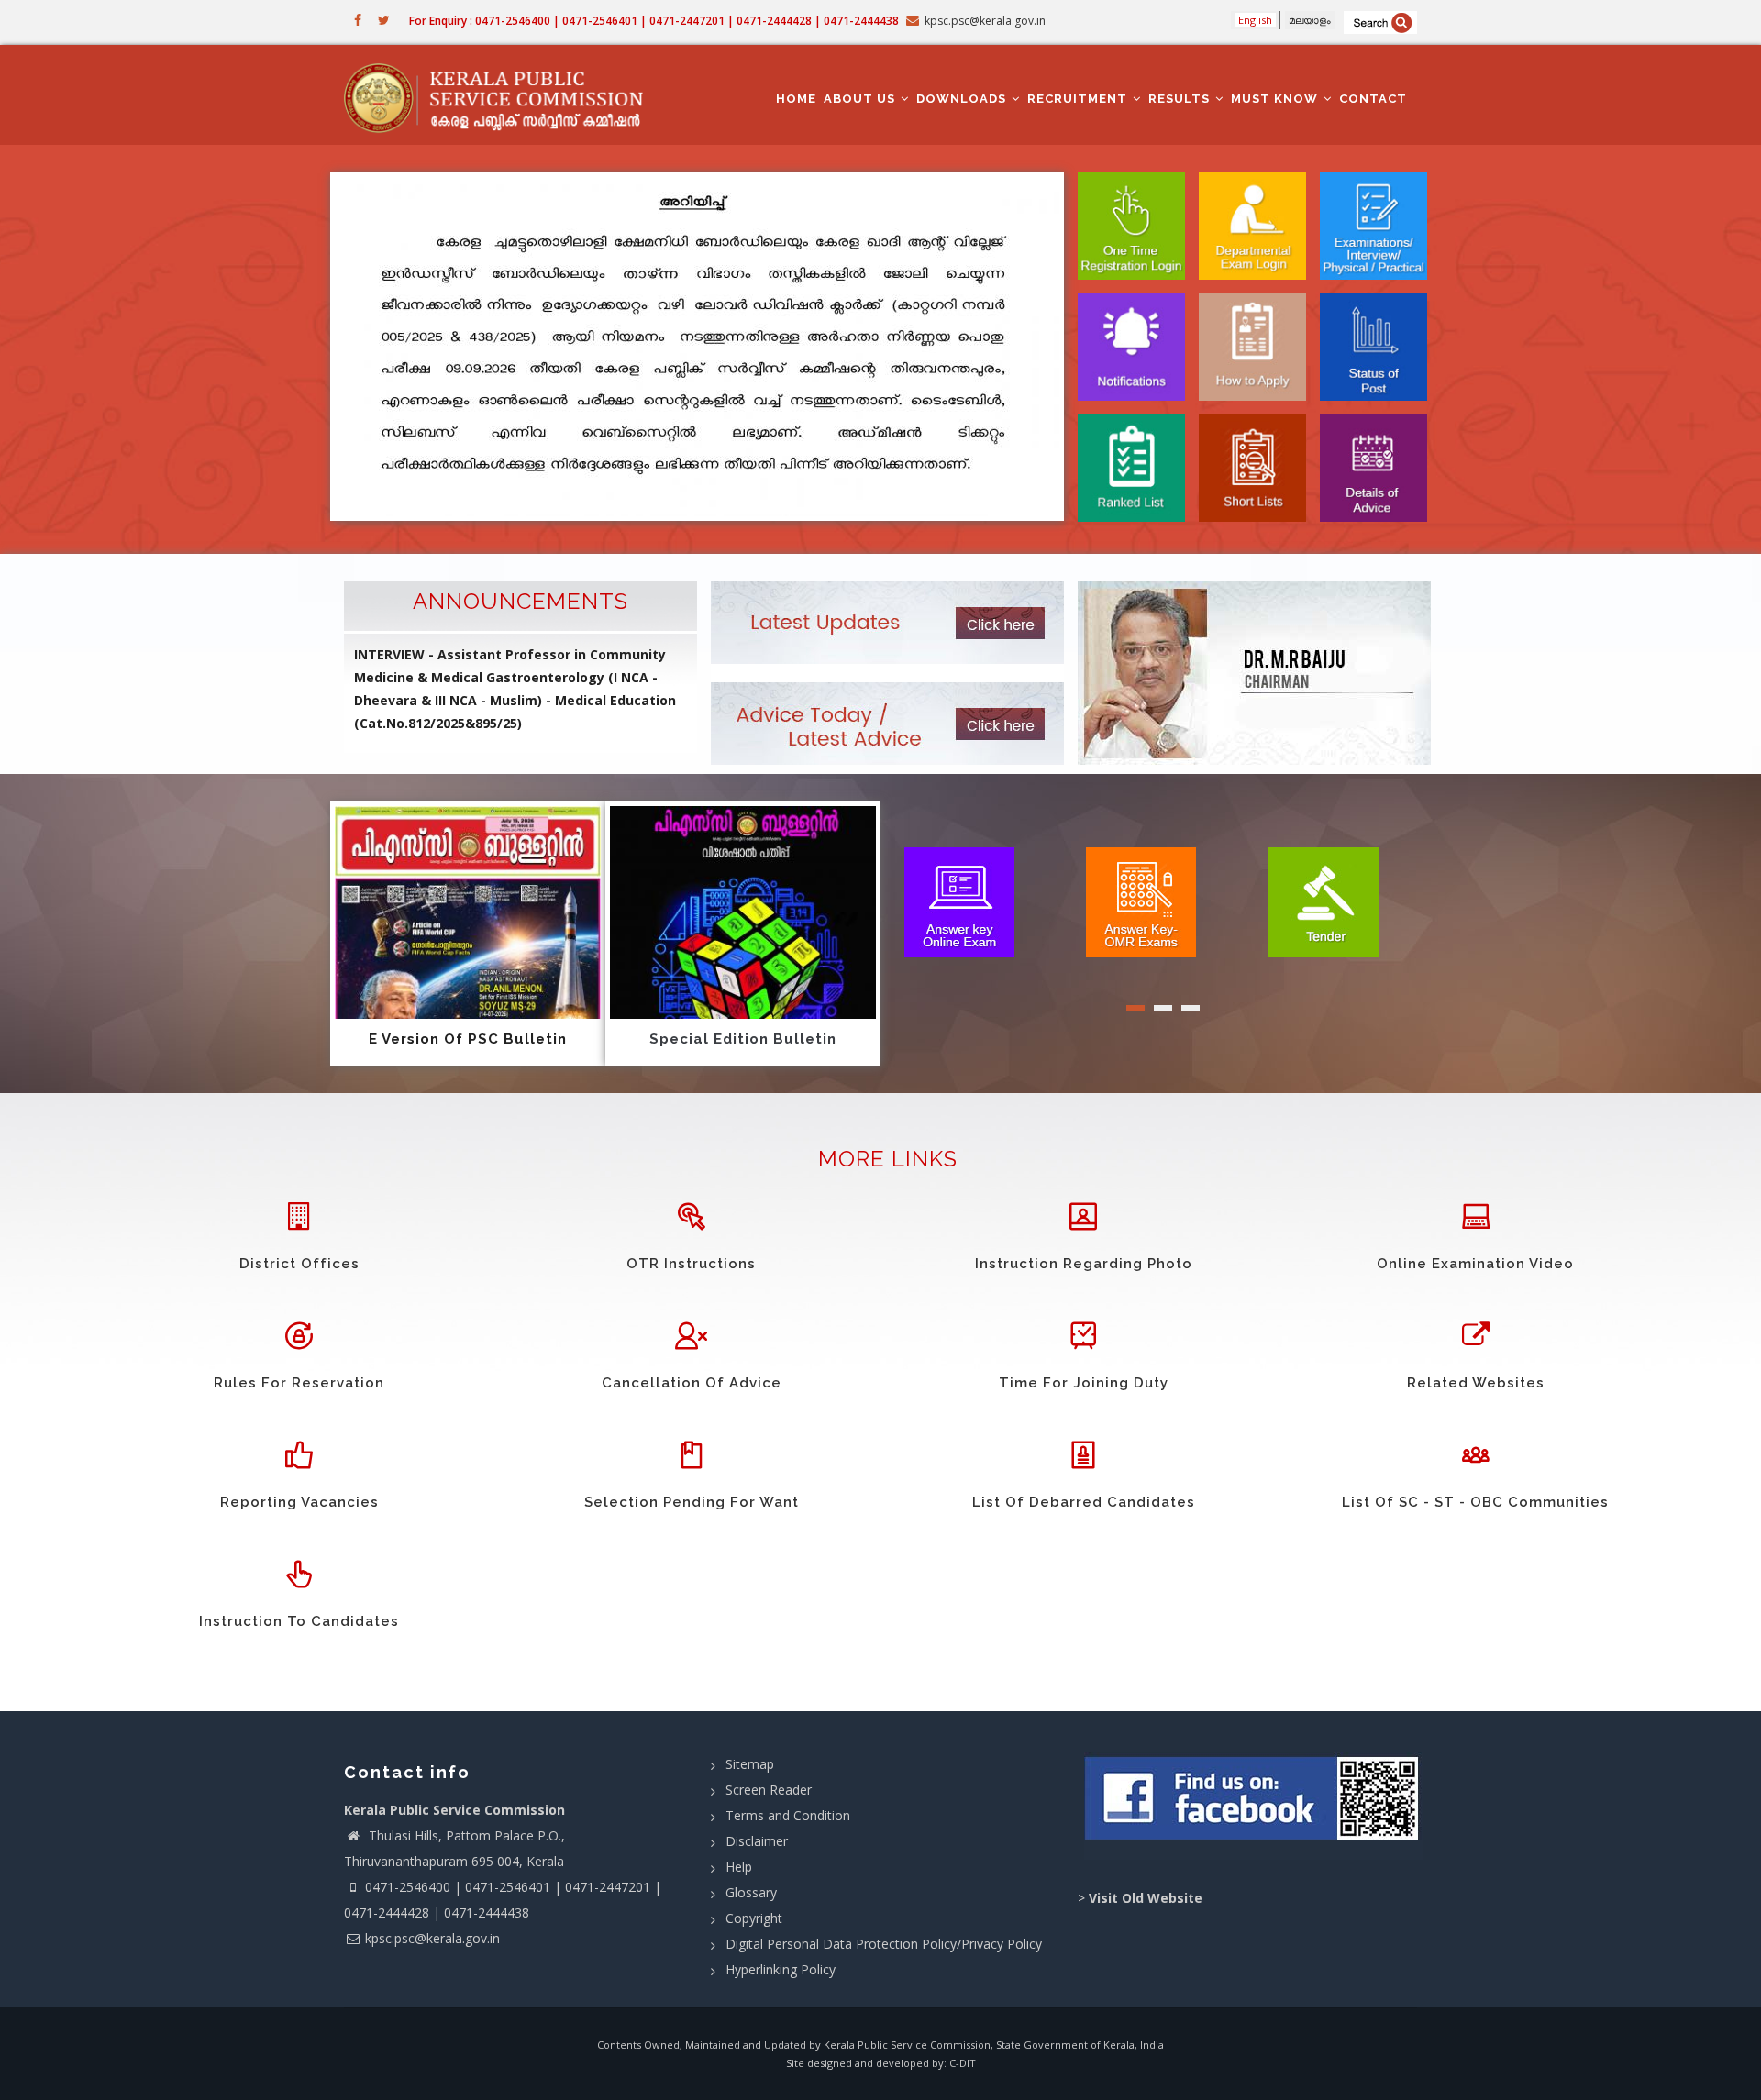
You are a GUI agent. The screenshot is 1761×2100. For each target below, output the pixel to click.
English (1255, 20)
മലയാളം (1310, 20)
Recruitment (1079, 99)
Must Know (1276, 99)
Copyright (754, 1918)
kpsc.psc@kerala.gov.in (432, 1938)
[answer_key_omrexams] (1141, 901)
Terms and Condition (788, 1815)
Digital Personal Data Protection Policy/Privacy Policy (884, 1944)
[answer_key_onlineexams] (959, 901)
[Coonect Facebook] (1254, 1806)
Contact (1373, 99)
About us (861, 99)
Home (796, 99)
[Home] (502, 95)
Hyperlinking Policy (781, 1969)
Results (1181, 99)
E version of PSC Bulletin (468, 1039)
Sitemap (750, 1764)
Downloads (963, 99)
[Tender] (1324, 901)
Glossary (751, 1892)
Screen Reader (769, 1790)
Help (739, 1867)
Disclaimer (757, 1841)
